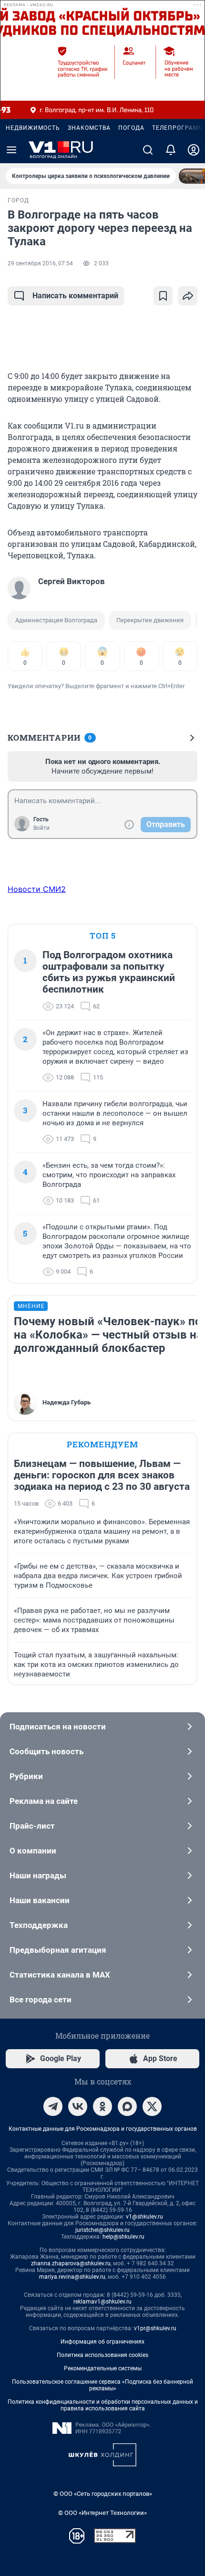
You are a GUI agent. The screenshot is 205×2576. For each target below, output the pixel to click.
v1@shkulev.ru (144, 2217)
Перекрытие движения (150, 620)
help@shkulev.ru (123, 2237)
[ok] (102, 2106)
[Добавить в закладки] (163, 296)
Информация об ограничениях (102, 2342)
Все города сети (41, 2000)
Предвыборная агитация (58, 1950)
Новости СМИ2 (37, 889)
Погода (131, 128)
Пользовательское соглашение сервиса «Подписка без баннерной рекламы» (102, 2385)
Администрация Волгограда (56, 620)
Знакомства (89, 128)
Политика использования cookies (102, 2355)
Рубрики (26, 1776)
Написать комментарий (75, 296)
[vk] (78, 2106)
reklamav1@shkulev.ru (102, 2302)
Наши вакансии (40, 1900)
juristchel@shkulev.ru (102, 2230)
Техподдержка (39, 1925)
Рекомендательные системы (103, 2368)
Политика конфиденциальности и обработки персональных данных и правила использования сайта (103, 2405)
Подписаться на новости (58, 1727)
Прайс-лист (32, 1826)
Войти (41, 828)
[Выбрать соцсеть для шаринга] (188, 296)
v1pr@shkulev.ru (155, 2328)
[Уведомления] (171, 150)
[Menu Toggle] (11, 150)
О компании (33, 1851)
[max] (127, 2106)
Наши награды (38, 1875)
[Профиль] (194, 150)
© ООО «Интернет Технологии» (102, 2513)
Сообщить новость (46, 1751)
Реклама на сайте (44, 1801)
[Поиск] (148, 150)
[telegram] (53, 2106)
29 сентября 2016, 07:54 (40, 263)
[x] (152, 2106)
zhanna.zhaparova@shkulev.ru (71, 2263)
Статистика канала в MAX (60, 1975)
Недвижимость (33, 128)
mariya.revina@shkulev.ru (72, 2277)
